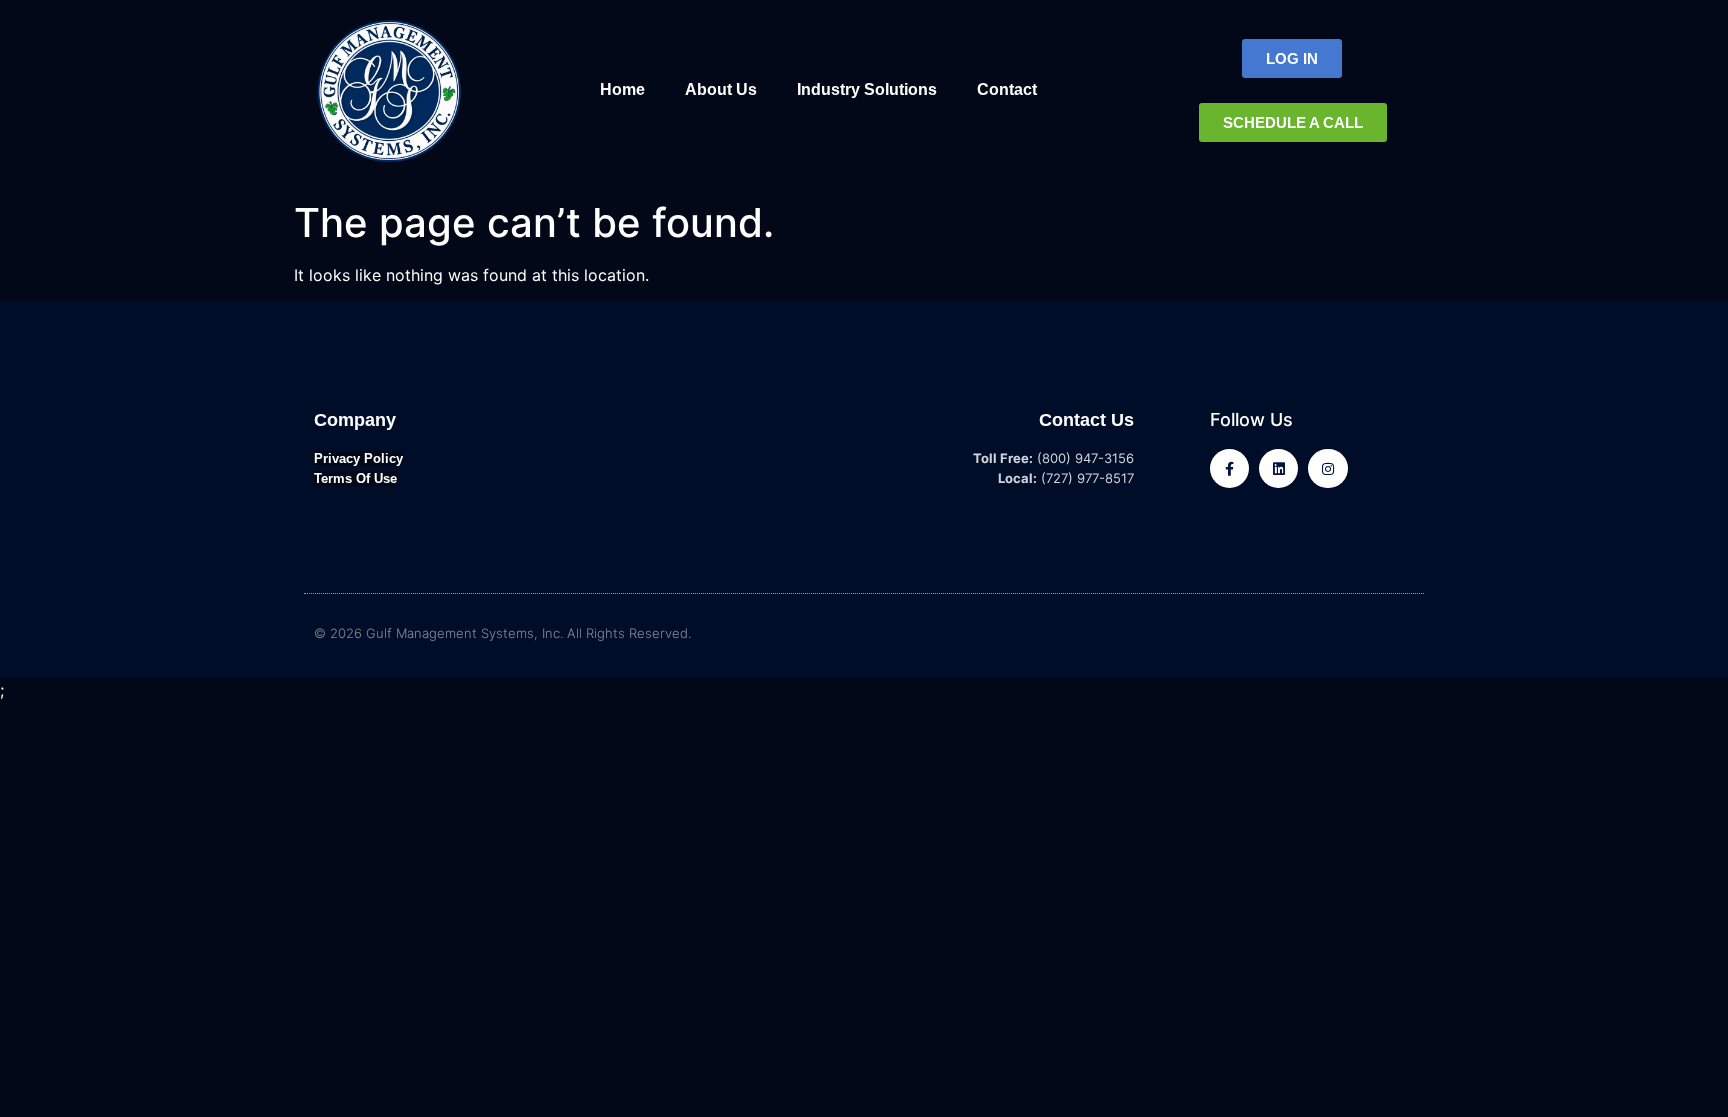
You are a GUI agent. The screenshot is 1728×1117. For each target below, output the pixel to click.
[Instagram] (1327, 468)
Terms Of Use (355, 478)
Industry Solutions (867, 89)
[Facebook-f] (1229, 468)
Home (622, 89)
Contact (1007, 89)
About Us (721, 89)
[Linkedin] (1278, 468)
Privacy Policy (358, 458)
